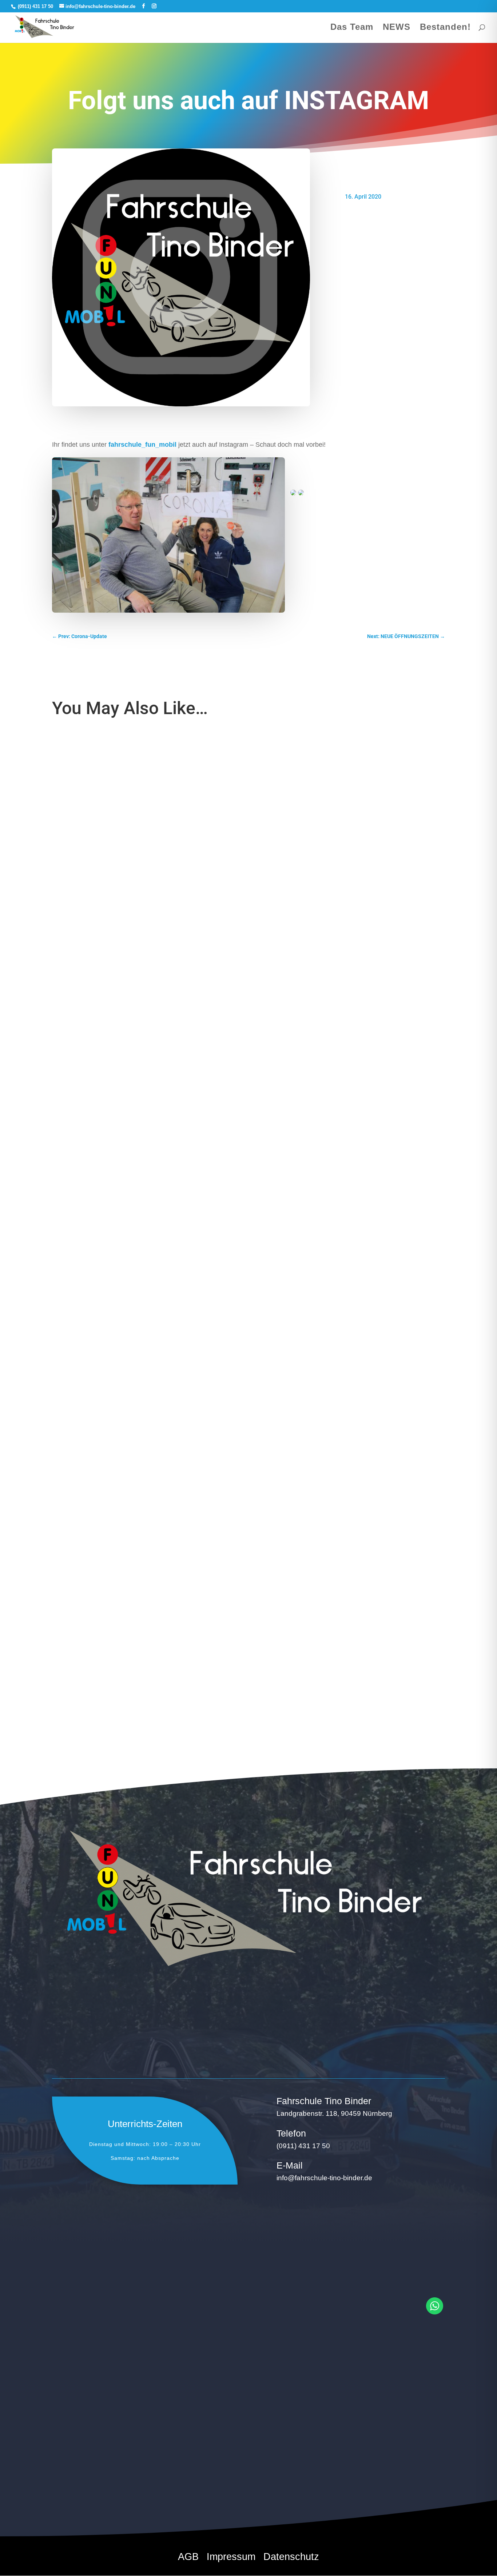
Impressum (231, 2558)
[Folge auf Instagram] (383, 2475)
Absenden (184, 2472)
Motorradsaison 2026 (88, 1308)
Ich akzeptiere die (93, 2453)
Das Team (352, 28)
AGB (188, 2558)
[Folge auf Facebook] (363, 2475)
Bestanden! (445, 28)
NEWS (397, 28)
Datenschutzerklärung (114, 2453)
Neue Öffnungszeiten (88, 992)
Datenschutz (291, 2558)
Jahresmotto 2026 (84, 1624)
